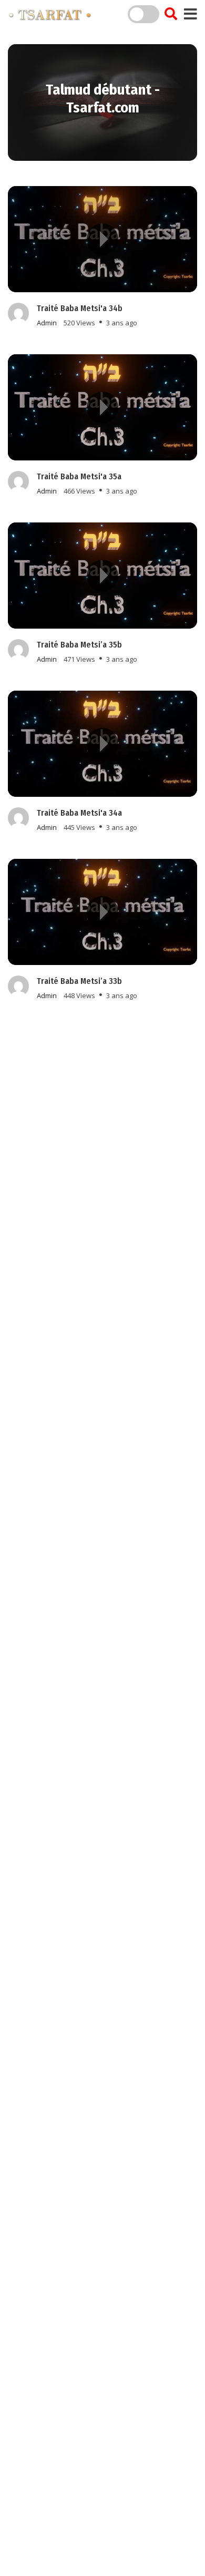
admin (47, 323)
